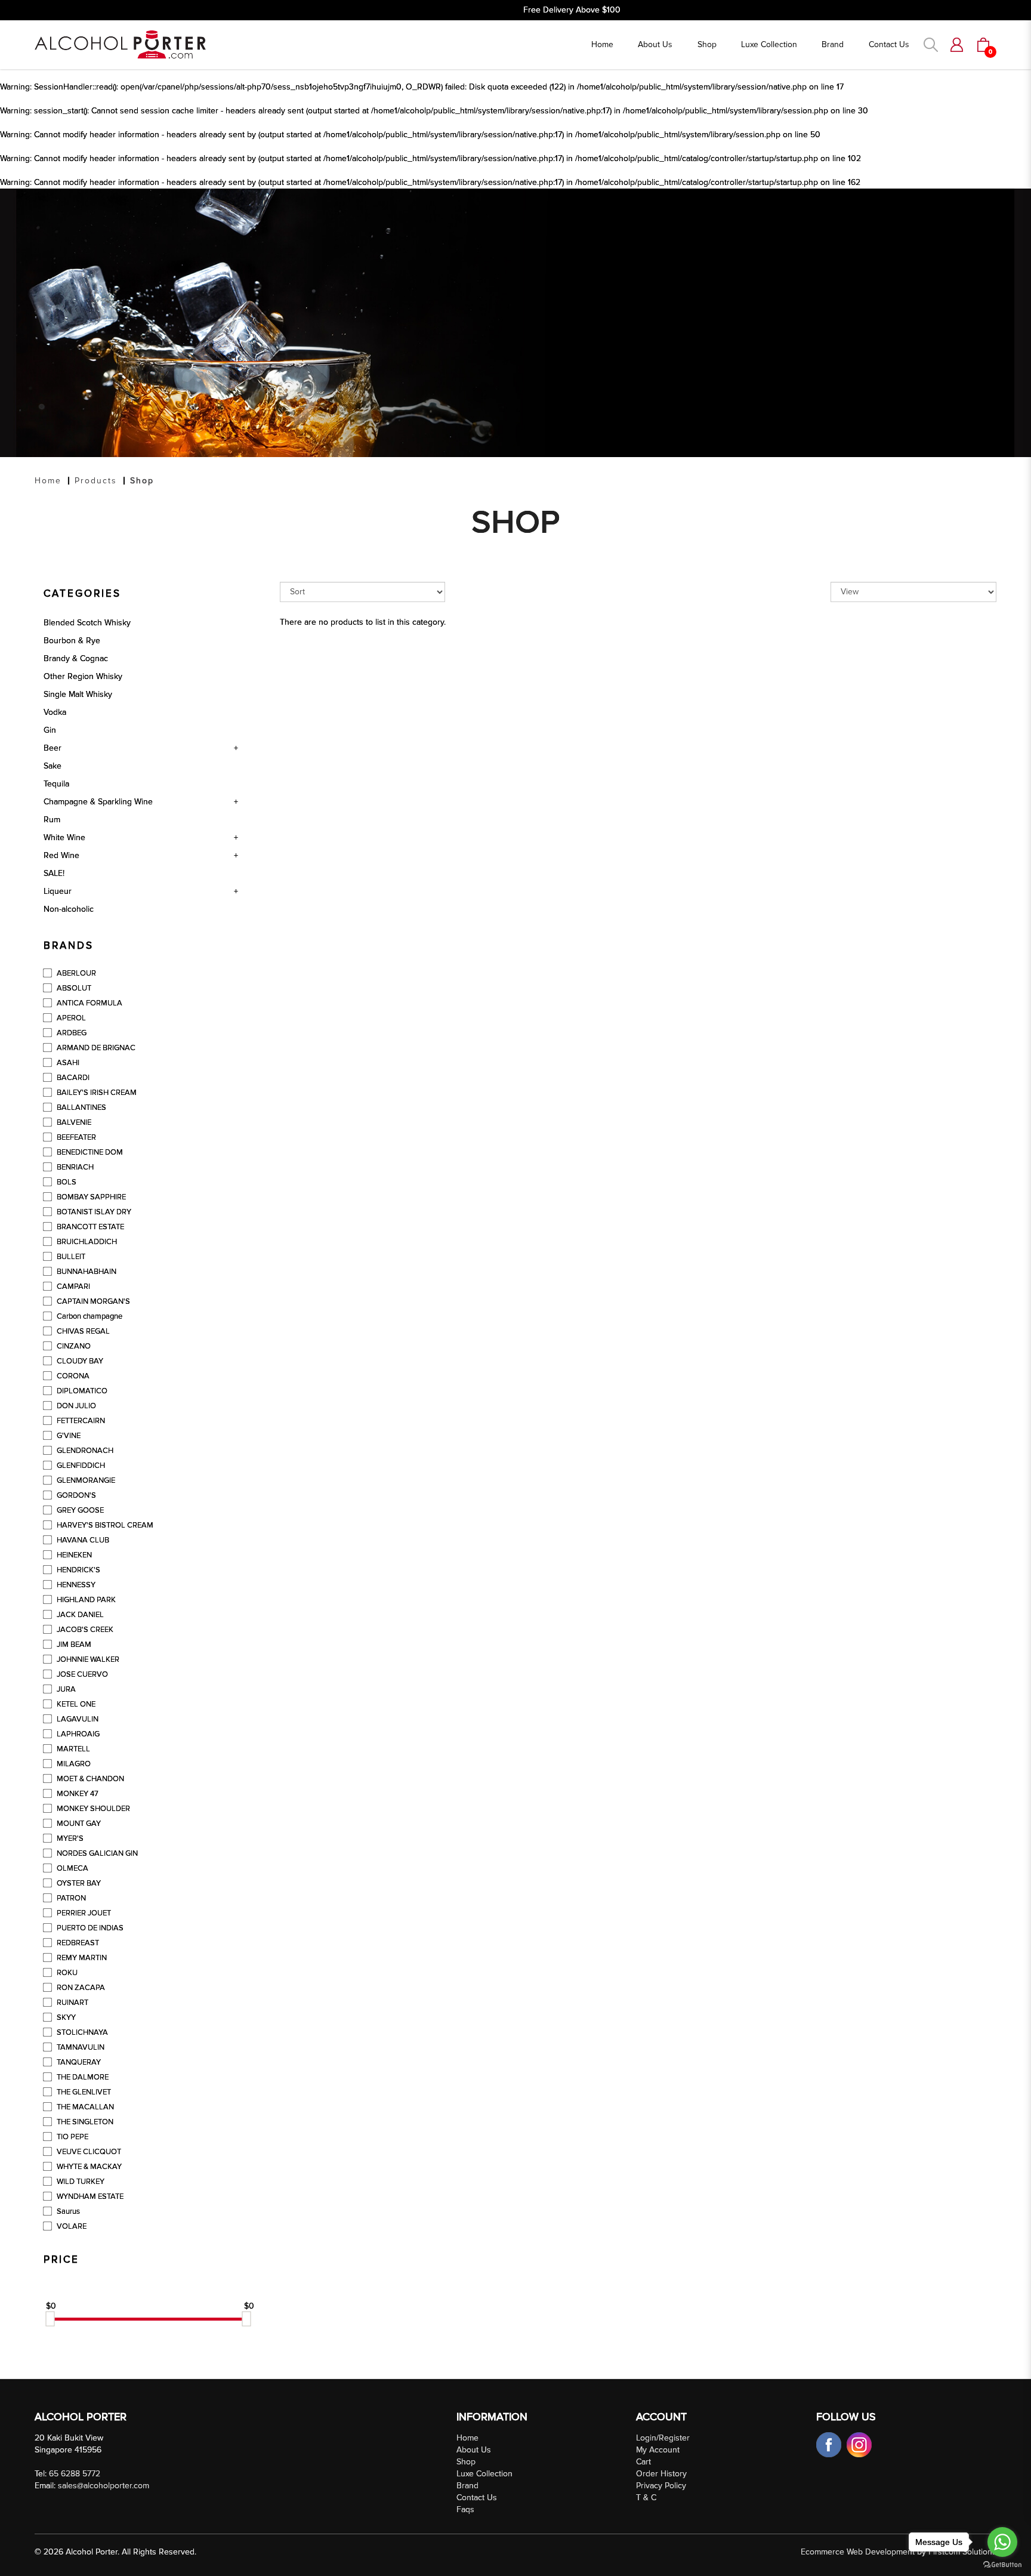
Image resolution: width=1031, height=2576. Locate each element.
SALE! (54, 873)
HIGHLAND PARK (85, 1600)
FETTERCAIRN (80, 1421)
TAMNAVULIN (80, 2047)
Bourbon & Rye (72, 641)
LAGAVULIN (77, 1719)
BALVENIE (73, 1122)
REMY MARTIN (81, 1958)
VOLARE (71, 2226)
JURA (65, 1689)
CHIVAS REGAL (82, 1331)
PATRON (70, 1898)
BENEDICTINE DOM (89, 1152)
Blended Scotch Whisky (87, 623)
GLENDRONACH (84, 1451)
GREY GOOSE (79, 1510)
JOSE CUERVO (81, 1674)
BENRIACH (74, 1167)
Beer (53, 748)
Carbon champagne (89, 1316)
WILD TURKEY (80, 2182)
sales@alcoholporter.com (104, 2486)
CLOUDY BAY (79, 1361)
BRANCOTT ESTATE (89, 1227)
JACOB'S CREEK (84, 1630)
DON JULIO (75, 1406)
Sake (53, 766)
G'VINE (68, 1436)
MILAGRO (73, 1764)
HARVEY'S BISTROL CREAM (104, 1525)
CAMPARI (72, 1287)
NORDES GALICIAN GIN (96, 1853)
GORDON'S (75, 1495)
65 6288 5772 (75, 2474)
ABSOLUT (73, 988)
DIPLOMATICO (81, 1391)
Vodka (55, 712)
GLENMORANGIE (85, 1480)
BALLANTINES (81, 1107)
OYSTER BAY (78, 1883)
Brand (467, 2486)
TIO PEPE (72, 2137)
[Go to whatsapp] (1002, 2542)
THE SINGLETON (84, 2122)
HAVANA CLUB (82, 1540)
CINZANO (73, 1346)
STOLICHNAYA (81, 2032)
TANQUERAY (78, 2062)
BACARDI (72, 1078)
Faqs (465, 2509)
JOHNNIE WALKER (87, 1659)
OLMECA (72, 1868)
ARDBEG (71, 1033)
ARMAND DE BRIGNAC (95, 1048)
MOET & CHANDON (89, 1779)
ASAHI (67, 1063)
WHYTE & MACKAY (88, 2167)
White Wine (64, 837)
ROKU (66, 1973)
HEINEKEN (73, 1555)
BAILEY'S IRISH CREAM (96, 1093)
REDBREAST (77, 1943)
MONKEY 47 (77, 1794)
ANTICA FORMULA (89, 1003)
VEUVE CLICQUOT (88, 2152)
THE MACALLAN (84, 2107)
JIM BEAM (73, 1645)
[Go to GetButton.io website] (1002, 2564)
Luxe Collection (484, 2474)
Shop (142, 481)
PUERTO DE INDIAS (89, 1928)
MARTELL (72, 1749)
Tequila (56, 784)
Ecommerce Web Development (858, 2552)
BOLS (66, 1182)
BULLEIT (70, 1257)
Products (96, 481)
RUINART (72, 2003)
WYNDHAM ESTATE (89, 2196)
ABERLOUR (75, 973)
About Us (474, 2450)
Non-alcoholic (69, 909)
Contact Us (477, 2498)
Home (48, 481)
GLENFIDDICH (80, 1466)
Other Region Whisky (83, 676)
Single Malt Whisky (78, 694)
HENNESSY (75, 1585)
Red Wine (61, 855)
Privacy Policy (661, 2486)
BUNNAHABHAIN (86, 1272)
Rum (52, 820)
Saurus (67, 2211)
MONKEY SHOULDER (92, 1809)
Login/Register (663, 2438)
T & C (646, 2498)
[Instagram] (859, 2444)
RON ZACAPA (80, 1988)
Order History (661, 2474)
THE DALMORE (82, 2077)
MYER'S (69, 1838)
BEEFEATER (75, 1137)
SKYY (65, 2017)
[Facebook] (830, 2444)
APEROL (70, 1018)
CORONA (72, 1376)
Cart (643, 2462)
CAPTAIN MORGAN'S (92, 1301)
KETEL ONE (75, 1704)
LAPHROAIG (77, 1734)
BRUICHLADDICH (86, 1242)
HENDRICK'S (78, 1570)
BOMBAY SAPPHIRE (90, 1197)
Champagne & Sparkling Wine (98, 802)
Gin (50, 730)
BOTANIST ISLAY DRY (93, 1212)
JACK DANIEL (79, 1615)
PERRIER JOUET (83, 1913)
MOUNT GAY (78, 1824)
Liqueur (58, 891)
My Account (658, 2450)
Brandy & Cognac (76, 658)
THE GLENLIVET (83, 2092)
